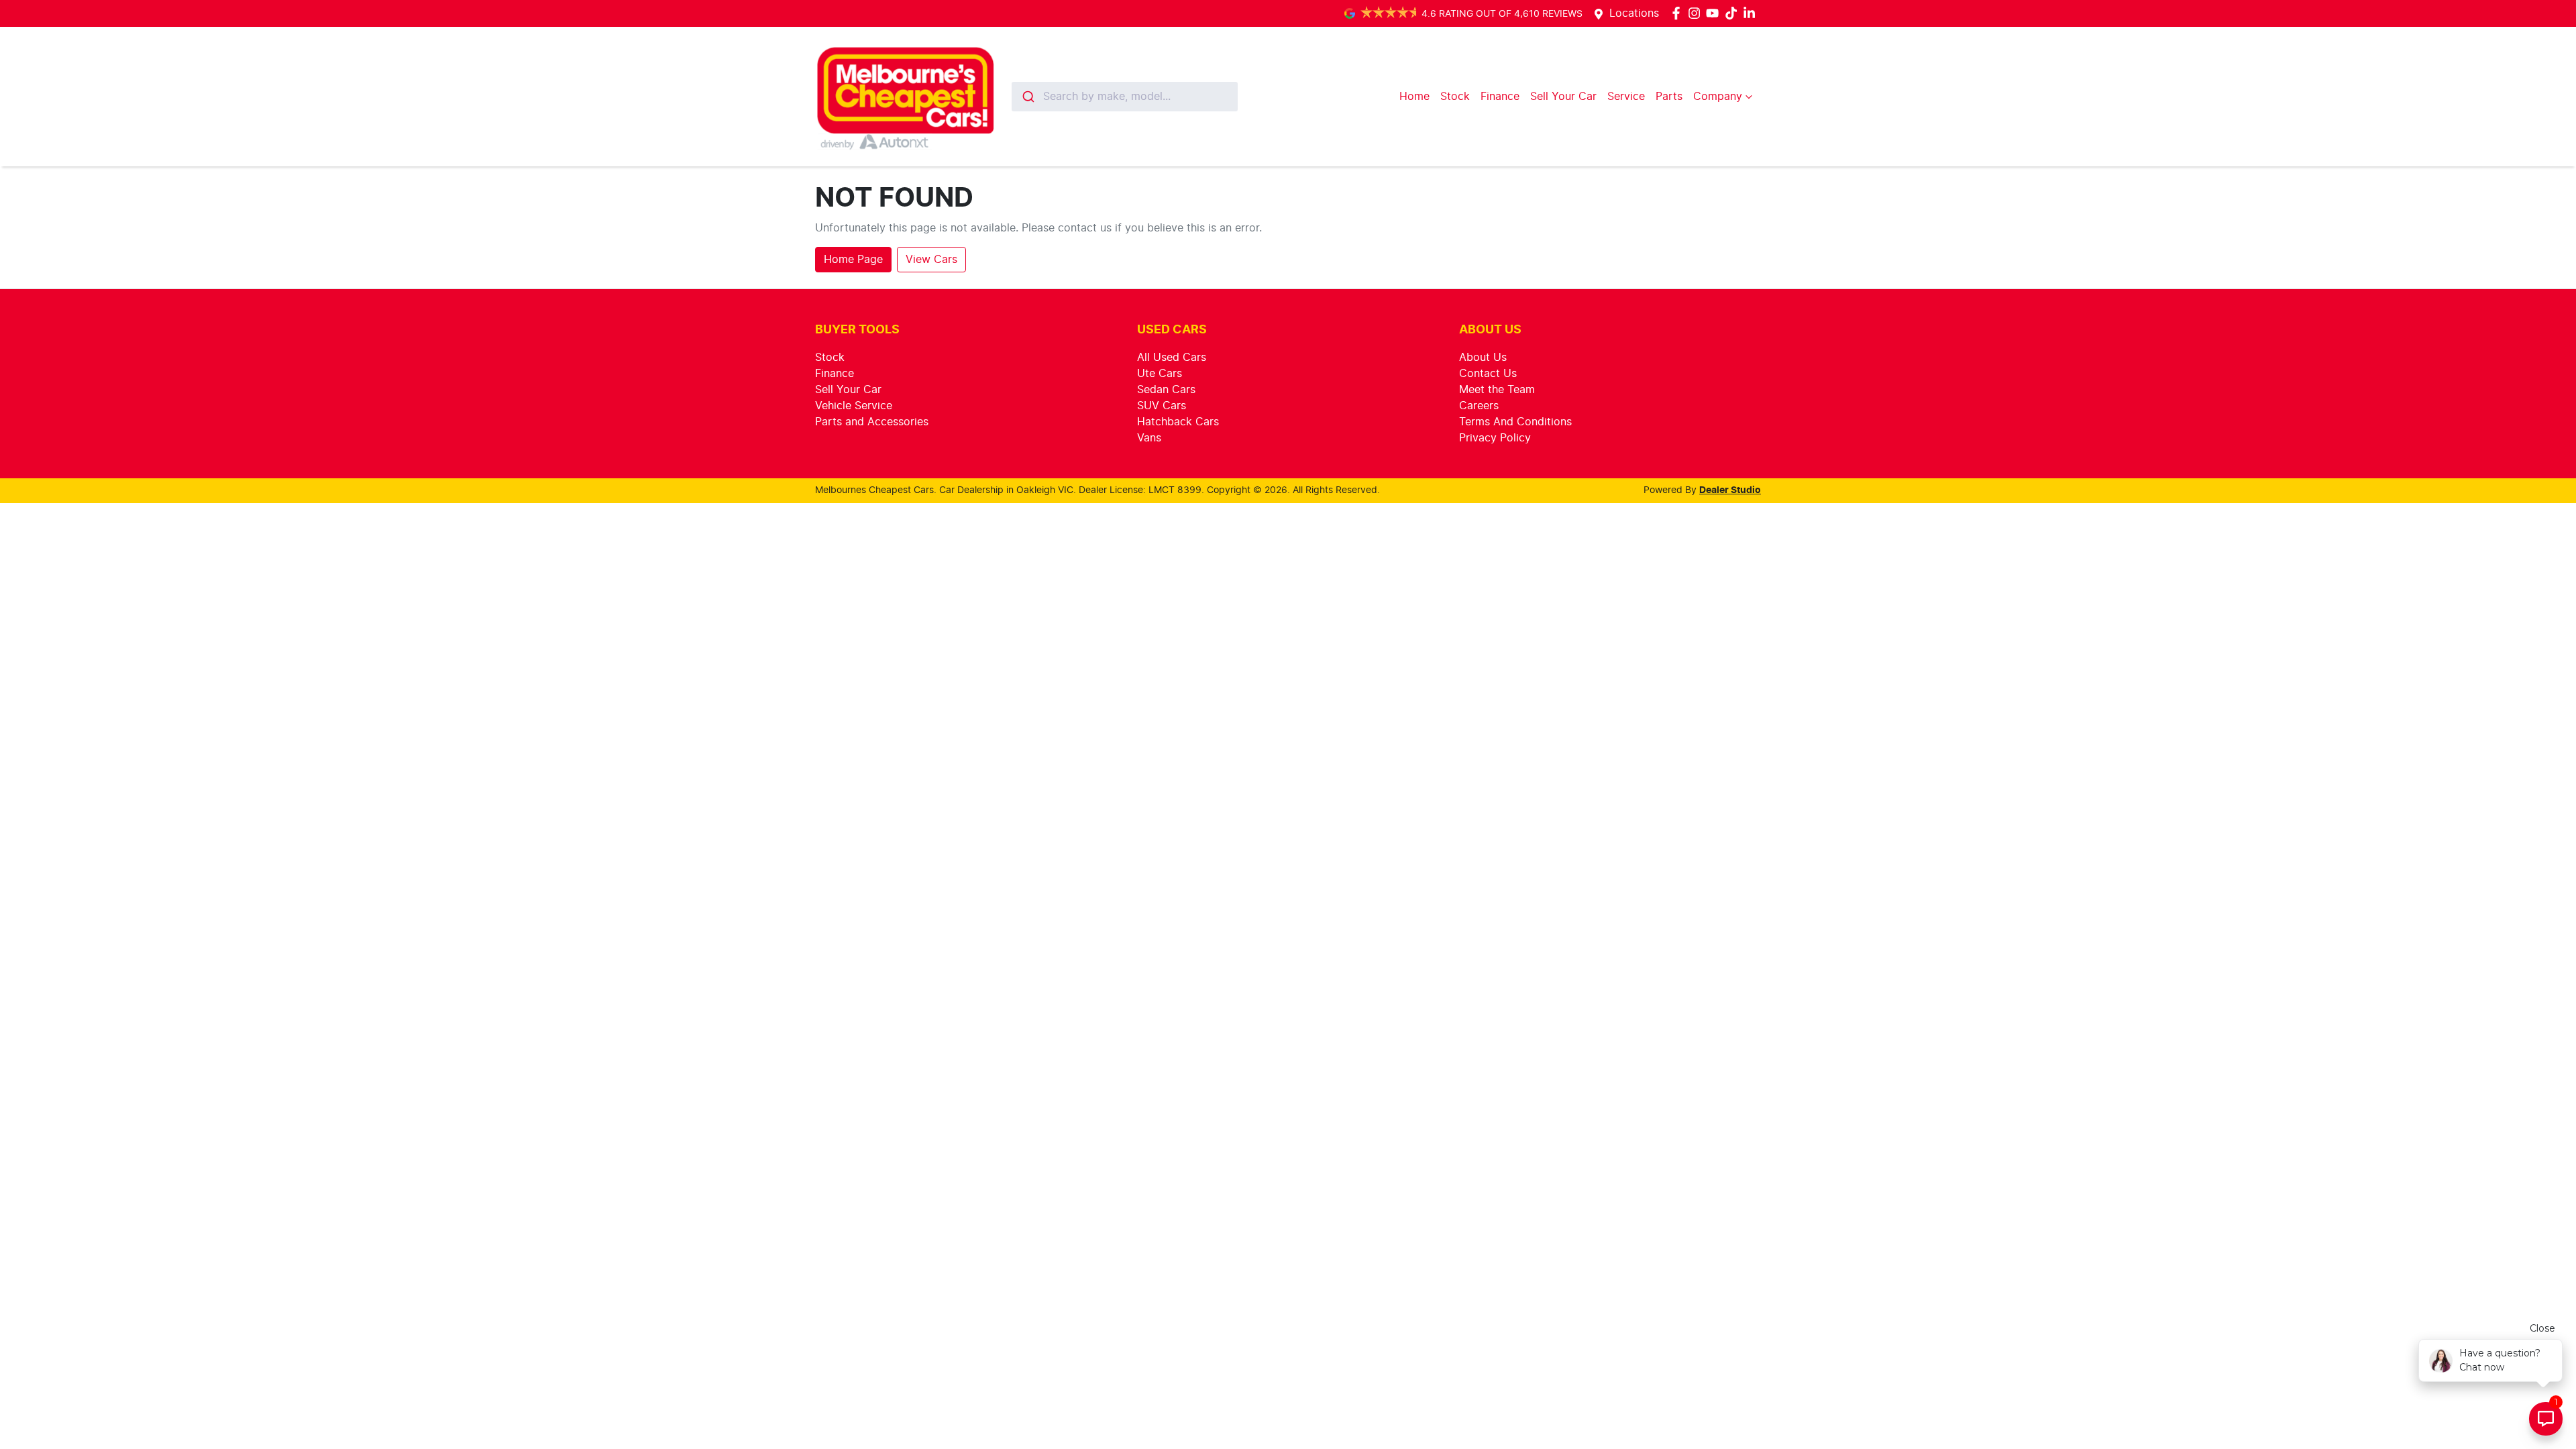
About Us (1483, 358)
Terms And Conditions (1515, 422)
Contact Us (1488, 374)
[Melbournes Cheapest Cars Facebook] (1679, 13)
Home (1414, 97)
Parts (1669, 97)
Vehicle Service (854, 406)
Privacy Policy (1495, 438)
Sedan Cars (1166, 390)
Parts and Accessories (872, 422)
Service (1626, 97)
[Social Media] (1734, 13)
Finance (1500, 97)
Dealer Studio (1730, 490)
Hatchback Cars (1178, 422)
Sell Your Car (1563, 97)
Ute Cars (1160, 374)
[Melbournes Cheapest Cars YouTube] (1715, 13)
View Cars (931, 260)
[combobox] (1125, 97)
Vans (1149, 438)
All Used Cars (1172, 358)
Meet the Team (1497, 390)
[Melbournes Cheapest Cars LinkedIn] (1752, 13)
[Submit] (1027, 97)
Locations (1634, 13)
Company (1718, 97)
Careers (1479, 406)
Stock (1455, 97)
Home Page (853, 260)
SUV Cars (1162, 406)
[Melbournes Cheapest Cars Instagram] (1697, 13)
